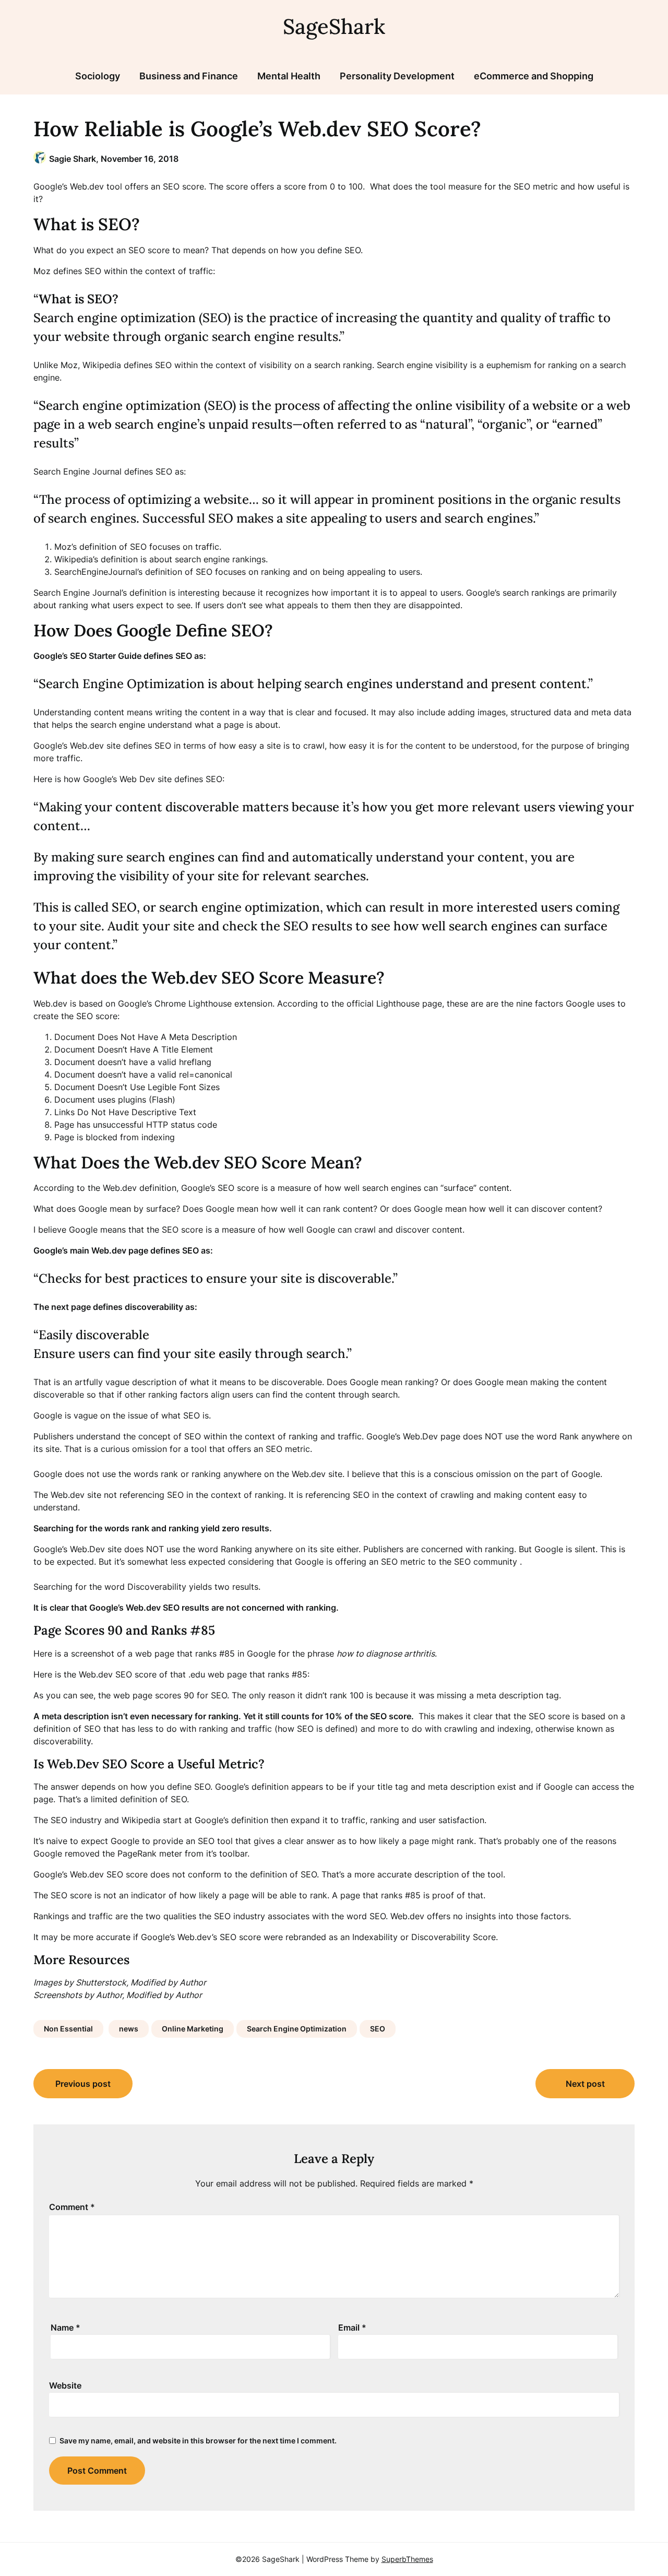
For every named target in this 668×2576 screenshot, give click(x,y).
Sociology (98, 76)
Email (352, 2327)
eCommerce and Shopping (534, 76)
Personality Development (397, 76)
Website (65, 2385)
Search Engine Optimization (297, 2029)
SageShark (334, 26)
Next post (585, 2084)
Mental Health (289, 76)
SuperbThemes (407, 2559)
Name (65, 2327)
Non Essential (68, 2029)
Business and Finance (189, 76)
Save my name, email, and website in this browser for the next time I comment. (198, 2441)
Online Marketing (193, 2029)
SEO (378, 2029)
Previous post (83, 2084)
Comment (72, 2207)
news (129, 2029)
